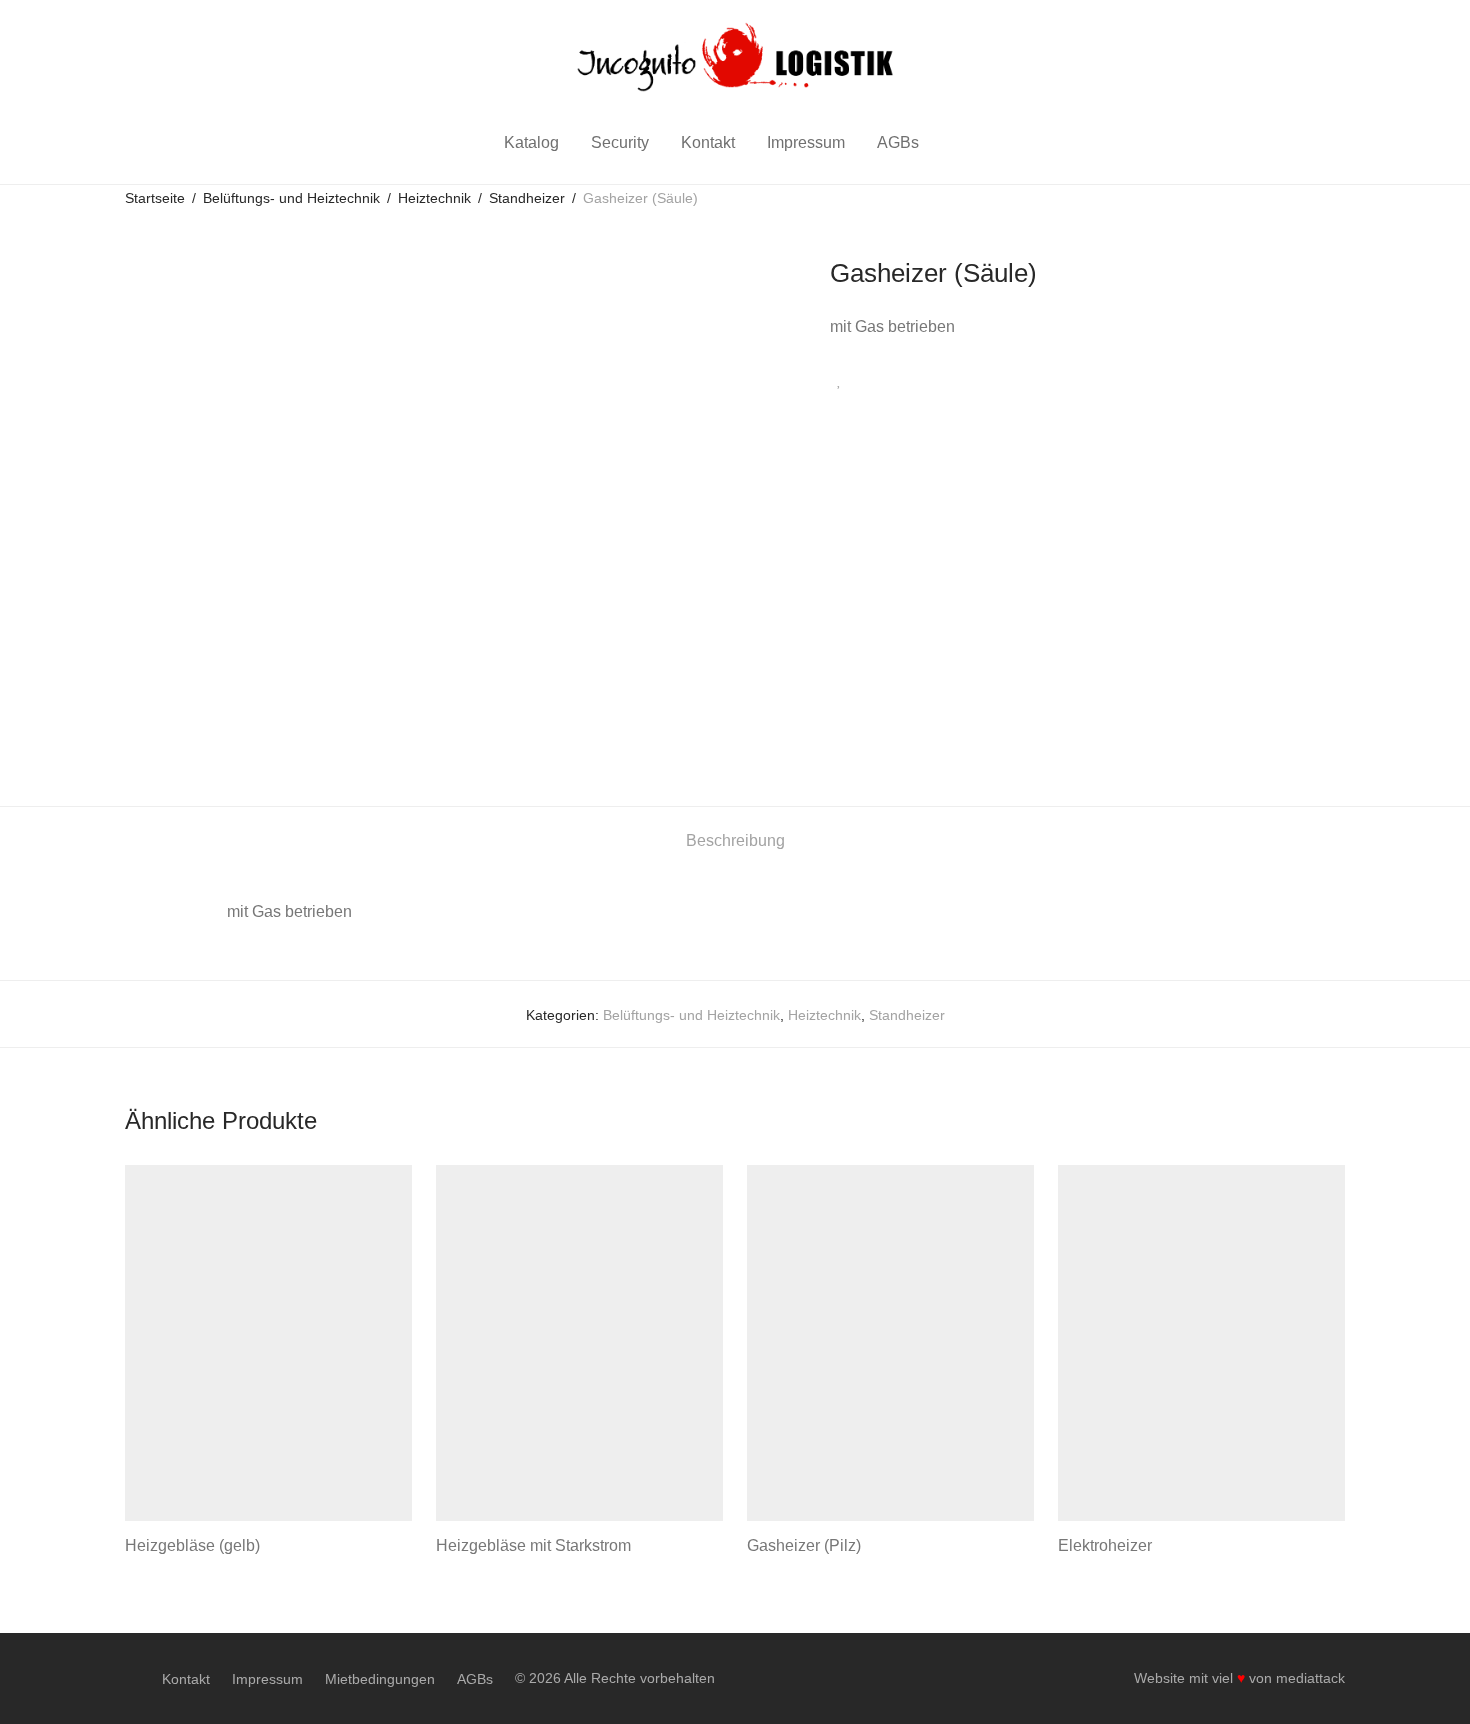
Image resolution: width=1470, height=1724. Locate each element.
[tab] (735, 841)
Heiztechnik (434, 198)
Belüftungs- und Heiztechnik (291, 198)
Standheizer (527, 198)
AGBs (898, 142)
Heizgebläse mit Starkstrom (533, 1545)
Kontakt (708, 142)
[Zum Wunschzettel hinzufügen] (839, 380)
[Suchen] (961, 143)
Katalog (531, 142)
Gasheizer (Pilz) (804, 1545)
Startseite (155, 198)
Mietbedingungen (380, 1679)
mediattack (1310, 1678)
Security (620, 142)
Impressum (806, 142)
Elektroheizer (1105, 1545)
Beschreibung (735, 840)
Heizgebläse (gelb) (192, 1545)
